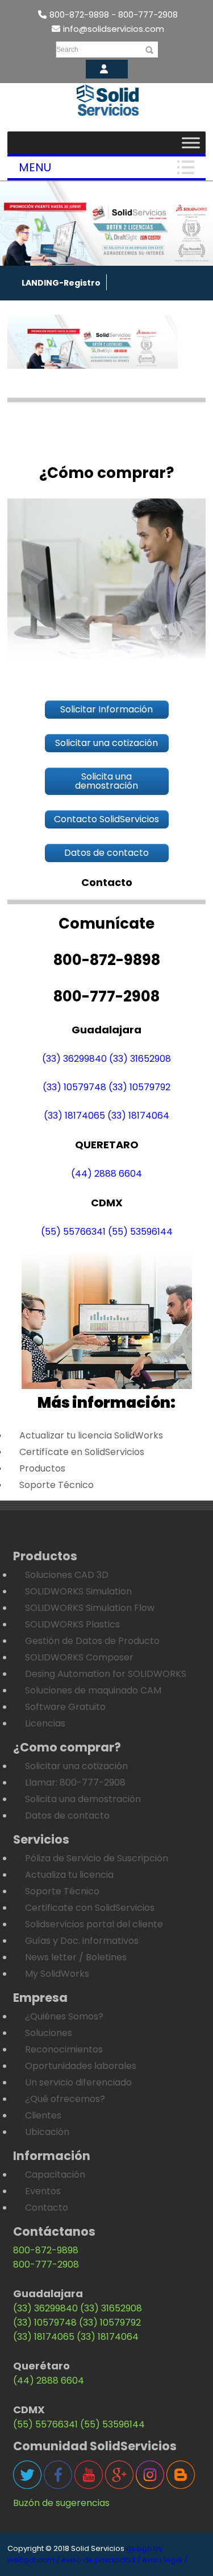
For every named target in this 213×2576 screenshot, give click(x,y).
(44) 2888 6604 (106, 1174)
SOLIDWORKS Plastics (72, 1624)
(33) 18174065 (74, 1116)
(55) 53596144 (140, 1232)
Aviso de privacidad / (101, 2560)
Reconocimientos (64, 2049)
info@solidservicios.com (114, 29)
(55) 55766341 (73, 1232)
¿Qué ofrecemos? (65, 2099)
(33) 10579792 (139, 1087)
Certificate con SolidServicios (90, 1908)
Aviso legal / (165, 2560)
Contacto (47, 2208)
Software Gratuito (65, 1707)
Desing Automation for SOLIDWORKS (106, 1674)
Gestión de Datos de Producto (92, 1641)
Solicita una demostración (83, 1799)
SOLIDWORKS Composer (79, 1657)
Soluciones (49, 2033)
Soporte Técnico (57, 1485)
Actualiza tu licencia (69, 1875)
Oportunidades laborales (81, 2066)
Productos (42, 1468)
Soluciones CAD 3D (67, 1575)
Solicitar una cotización (76, 1766)
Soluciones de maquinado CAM (93, 1690)
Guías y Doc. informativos (82, 1941)
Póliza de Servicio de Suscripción (97, 1858)
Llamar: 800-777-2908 (75, 1782)
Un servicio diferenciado (78, 2082)
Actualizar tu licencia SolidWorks (91, 1435)
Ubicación (47, 2132)
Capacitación (55, 2175)
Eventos (43, 2191)
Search (67, 50)
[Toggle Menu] (191, 143)
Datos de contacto (67, 1815)
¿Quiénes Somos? (64, 2016)
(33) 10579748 (74, 1087)
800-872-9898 (46, 2250)
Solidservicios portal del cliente (94, 1924)
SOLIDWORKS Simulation (78, 1591)
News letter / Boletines (76, 1957)
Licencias (45, 1723)
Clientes (43, 2115)
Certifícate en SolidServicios (82, 1452)
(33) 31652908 (140, 1059)
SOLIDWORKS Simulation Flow (90, 1608)
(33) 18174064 (138, 1116)
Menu (35, 167)
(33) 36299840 (74, 1059)
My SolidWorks (57, 1974)
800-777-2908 (46, 2264)
